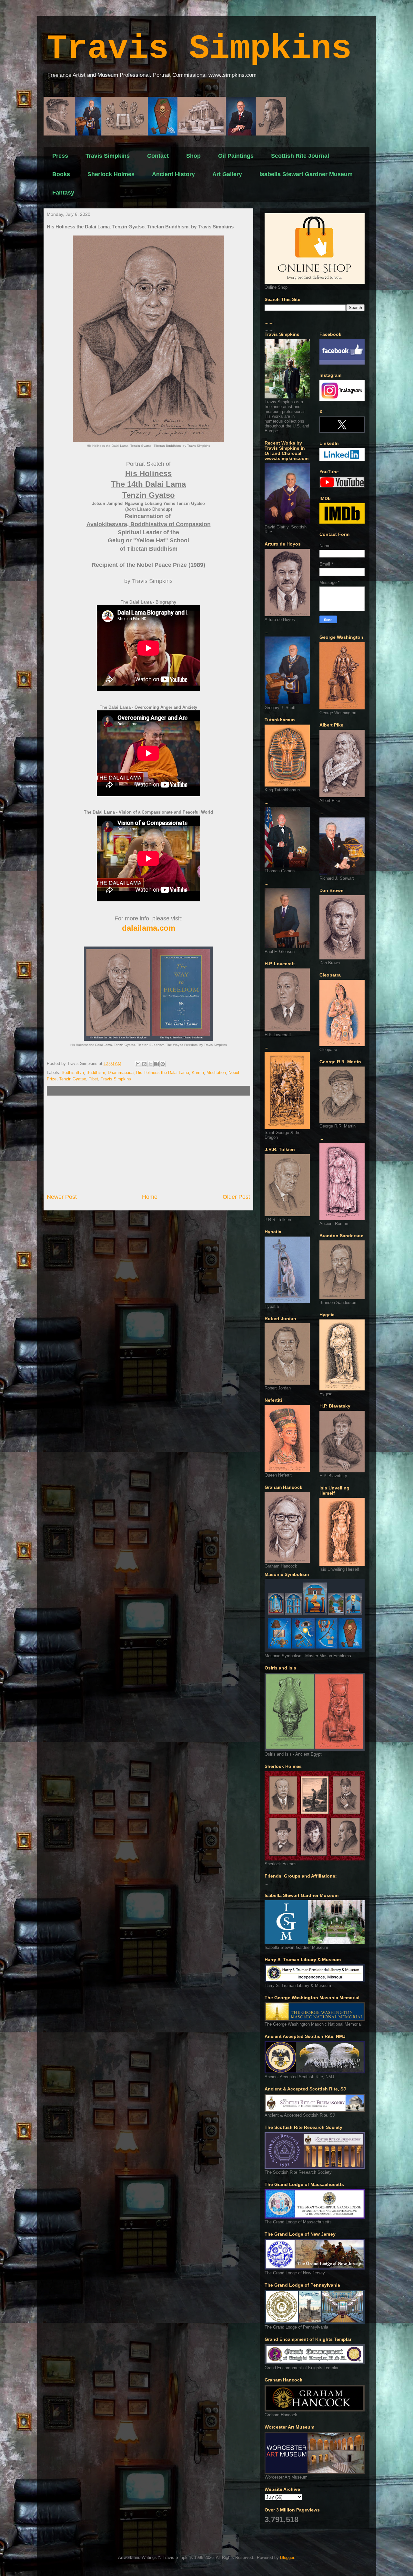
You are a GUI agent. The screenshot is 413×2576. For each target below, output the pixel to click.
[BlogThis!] (144, 1064)
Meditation (216, 1072)
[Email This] (138, 1064)
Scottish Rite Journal (300, 156)
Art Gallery (227, 174)
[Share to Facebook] (156, 1064)
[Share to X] (150, 1064)
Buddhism (96, 1072)
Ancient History (173, 174)
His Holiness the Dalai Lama (163, 1072)
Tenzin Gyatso (73, 1079)
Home (150, 1197)
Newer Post (62, 1197)
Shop (193, 156)
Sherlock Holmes (111, 174)
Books (61, 174)
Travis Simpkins (199, 49)
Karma (198, 1072)
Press (60, 156)
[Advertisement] (148, 1144)
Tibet (93, 1079)
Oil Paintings (236, 156)
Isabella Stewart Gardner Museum (306, 174)
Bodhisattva (73, 1072)
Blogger (287, 2557)
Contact (158, 156)
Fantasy (63, 193)
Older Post (236, 1197)
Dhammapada (121, 1072)
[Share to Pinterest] (163, 1064)
